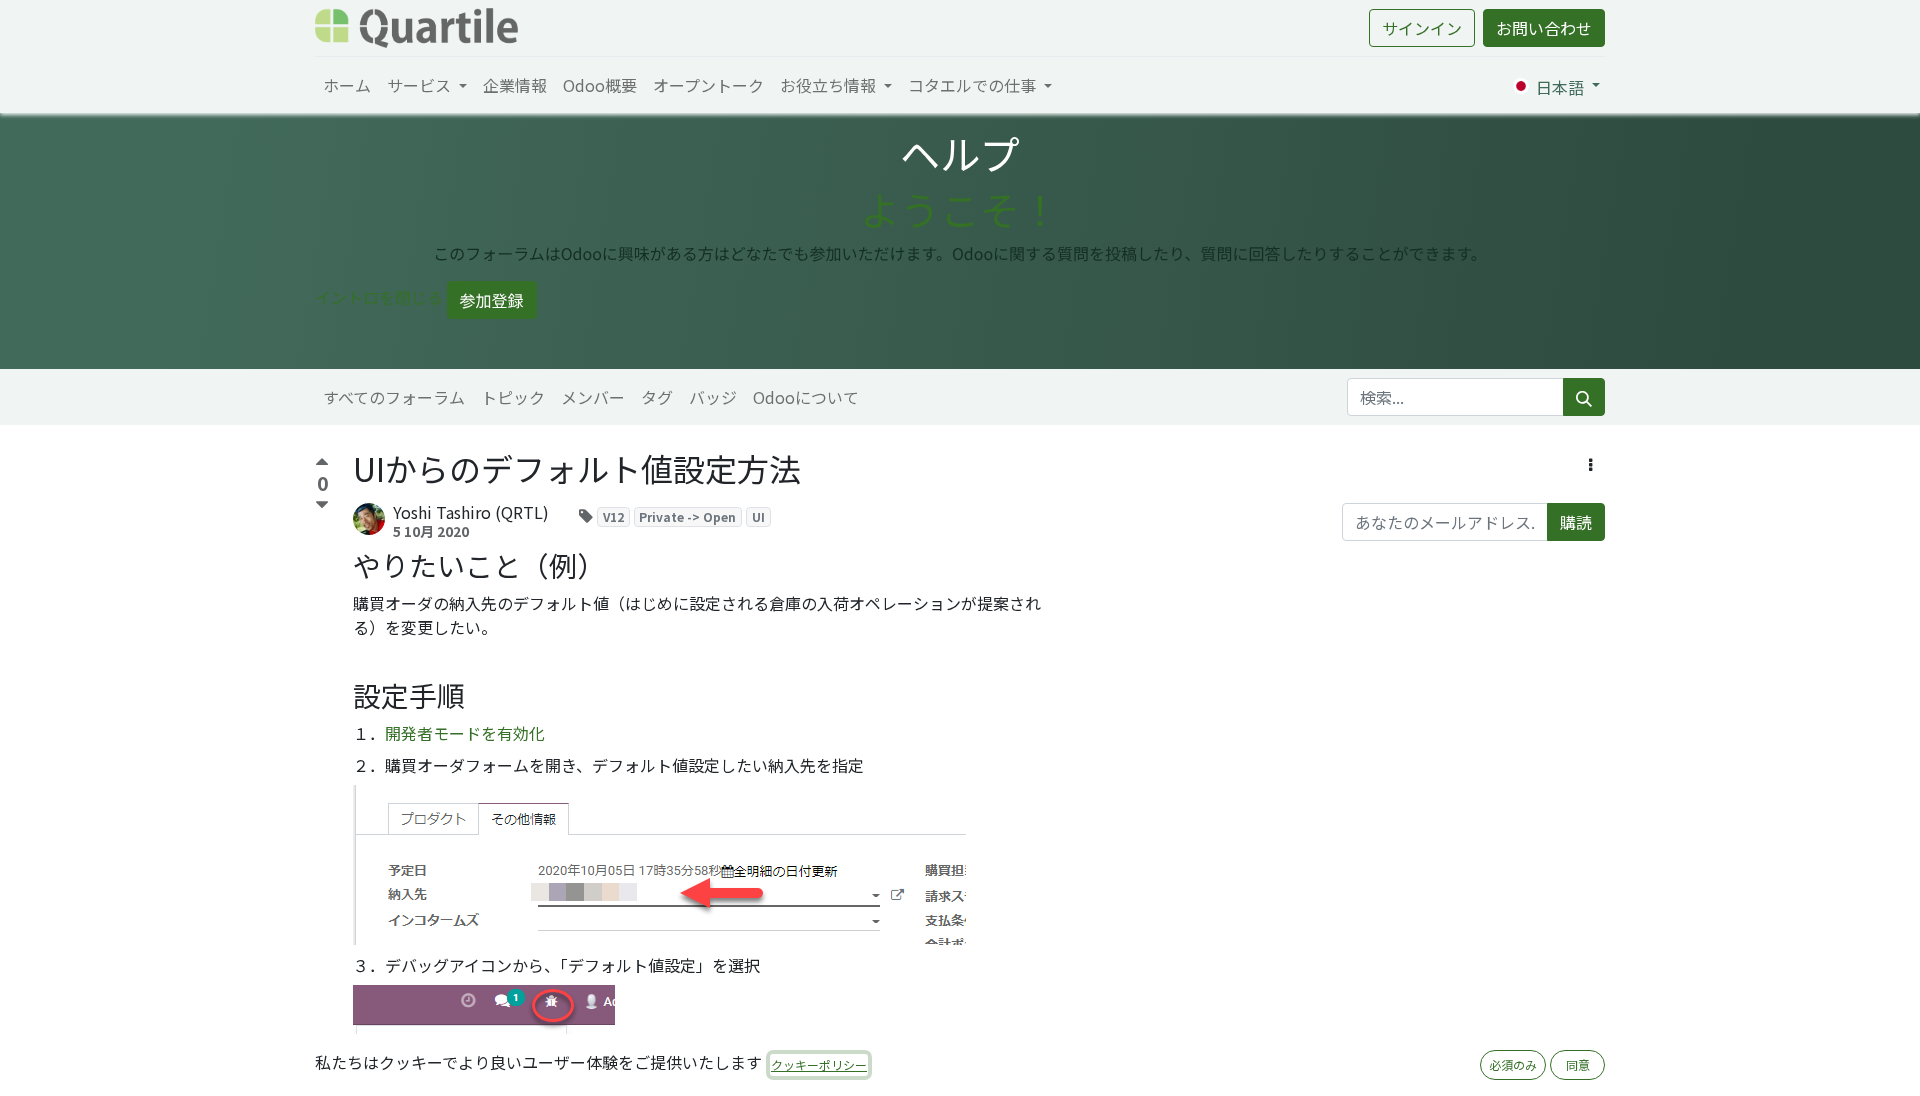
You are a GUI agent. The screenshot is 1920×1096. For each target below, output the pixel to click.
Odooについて (806, 397)
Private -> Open (687, 516)
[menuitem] (347, 85)
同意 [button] (1578, 1064)
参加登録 (492, 300)
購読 (1576, 522)
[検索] (1584, 397)
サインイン (1422, 28)
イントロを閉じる (379, 297)
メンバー (593, 397)
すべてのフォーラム (394, 397)
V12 (613, 516)
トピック (513, 397)
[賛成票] (322, 464)
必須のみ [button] (1513, 1064)
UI (758, 516)
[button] (1590, 464)
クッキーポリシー (819, 1064)
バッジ (713, 397)
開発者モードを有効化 (465, 733)
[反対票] (322, 505)
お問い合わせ (1544, 28)
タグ (657, 397)
